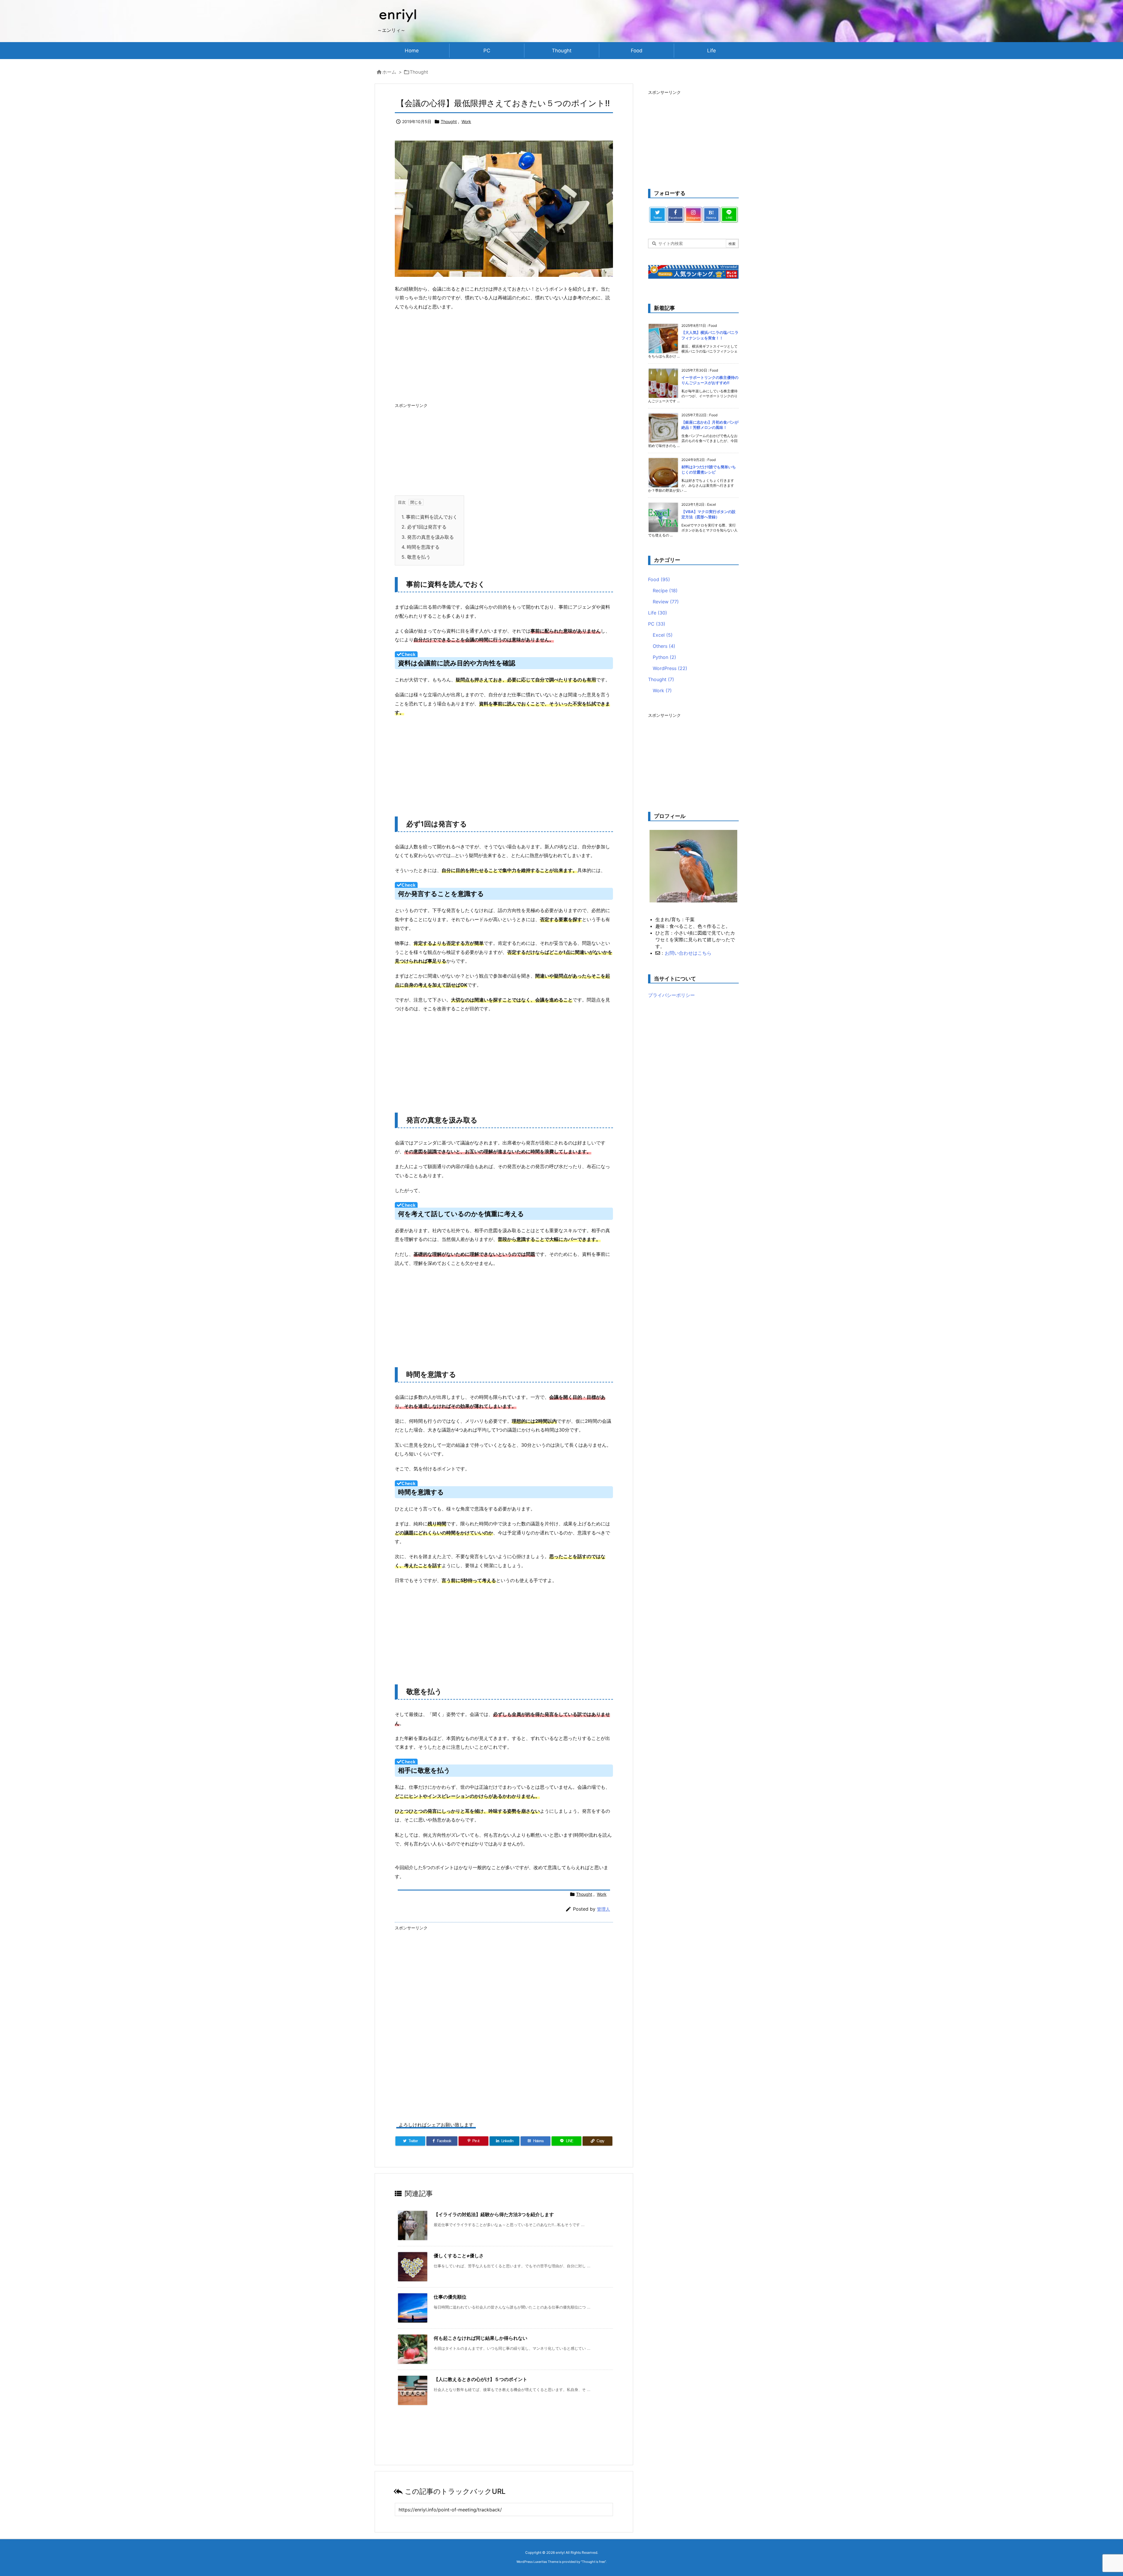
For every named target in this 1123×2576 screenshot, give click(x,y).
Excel (663, 635)
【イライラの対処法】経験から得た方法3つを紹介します (494, 2214)
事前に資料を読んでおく (429, 517)
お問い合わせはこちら (688, 953)
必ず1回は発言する (424, 527)
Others (664, 646)
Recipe (665, 591)
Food (659, 579)
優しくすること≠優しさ (459, 2256)
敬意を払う (416, 557)
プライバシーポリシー (671, 995)
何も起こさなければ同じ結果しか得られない (480, 2338)
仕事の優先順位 (450, 2297)
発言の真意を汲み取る (428, 537)
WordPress (670, 668)
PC (657, 624)
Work (466, 121)
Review (666, 602)
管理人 (603, 1909)
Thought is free (593, 2562)
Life (658, 613)
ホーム (389, 72)
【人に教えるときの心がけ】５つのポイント (480, 2379)
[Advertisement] (504, 358)
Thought (419, 72)
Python (664, 657)
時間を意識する (421, 547)
